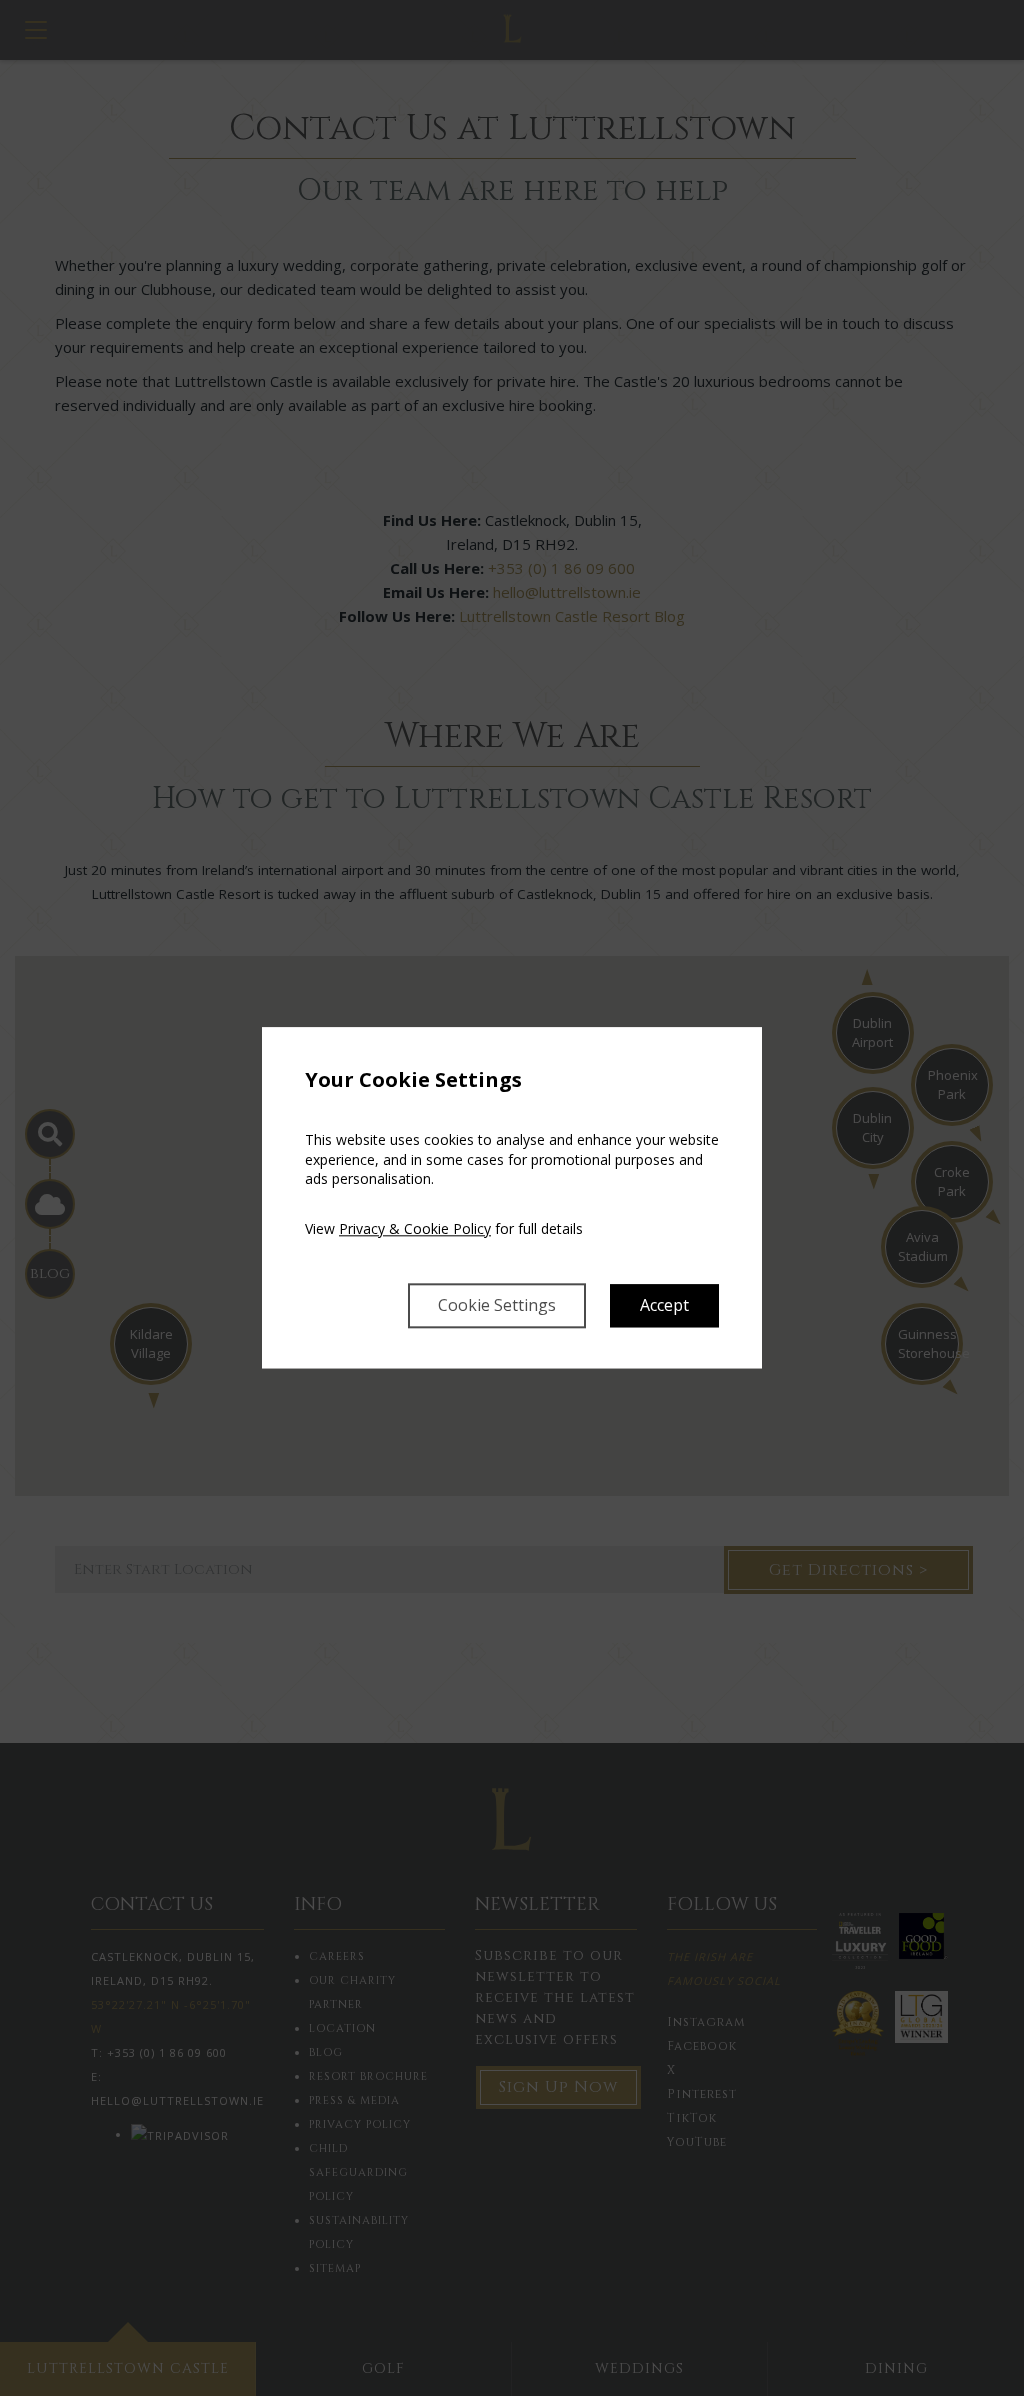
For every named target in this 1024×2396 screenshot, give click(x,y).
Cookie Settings (497, 1306)
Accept (664, 1306)
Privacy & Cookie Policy (415, 1228)
